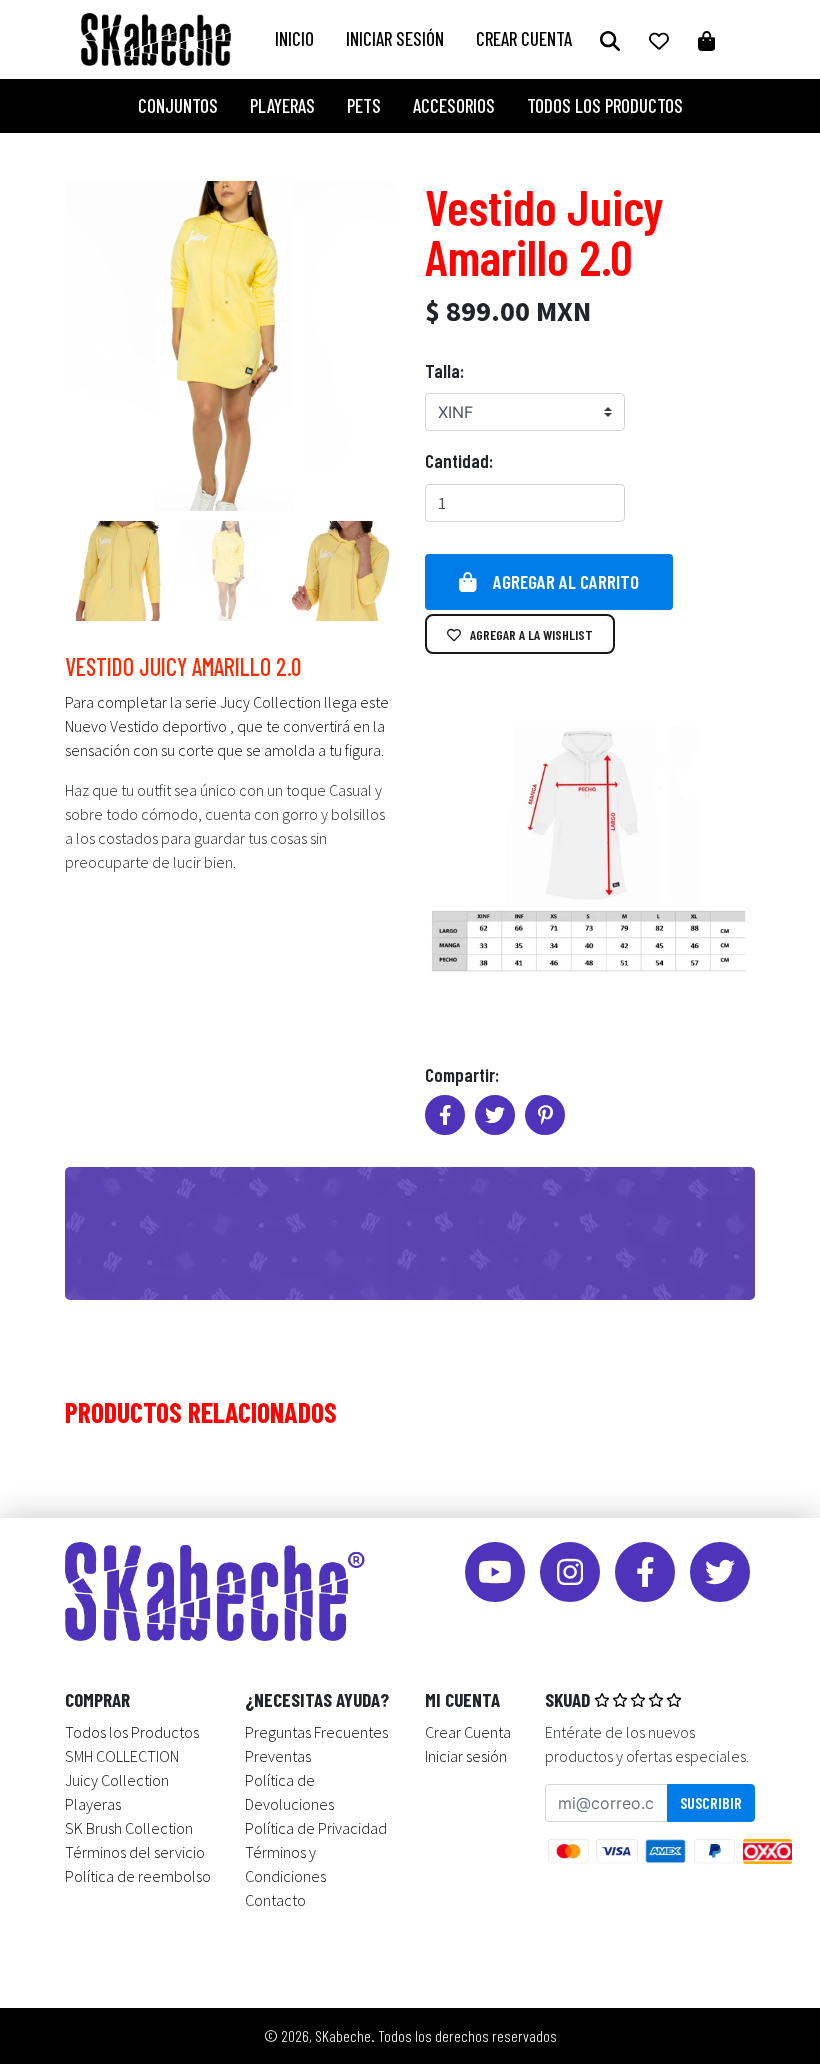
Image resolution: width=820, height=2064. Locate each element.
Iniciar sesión (395, 38)
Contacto (275, 1900)
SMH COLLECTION (122, 1756)
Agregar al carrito (566, 581)
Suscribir (711, 1802)
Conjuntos (178, 105)
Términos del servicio (135, 1852)
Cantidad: (459, 460)
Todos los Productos (605, 105)
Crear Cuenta (524, 38)
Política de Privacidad (316, 1828)
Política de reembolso (138, 1876)
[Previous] (110, 346)
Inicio (294, 38)
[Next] (350, 346)
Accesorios (454, 105)
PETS (364, 105)
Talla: (444, 370)
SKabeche (343, 2035)
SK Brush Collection (129, 1828)
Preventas (278, 1756)
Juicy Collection (117, 1780)
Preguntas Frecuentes (316, 1732)
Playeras (282, 105)
